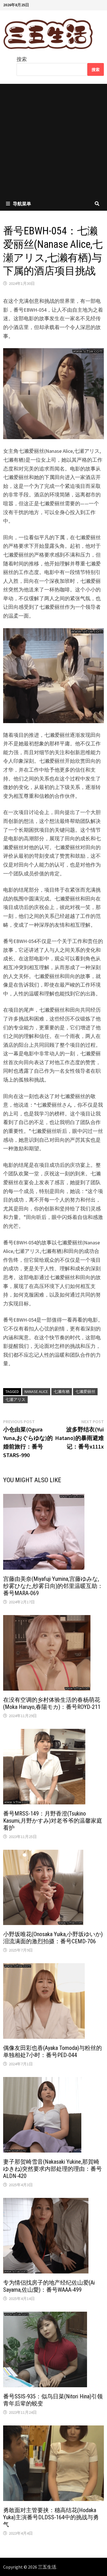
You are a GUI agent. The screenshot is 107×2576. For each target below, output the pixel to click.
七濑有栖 (62, 1392)
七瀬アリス (15, 1399)
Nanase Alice (36, 1392)
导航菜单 (22, 204)
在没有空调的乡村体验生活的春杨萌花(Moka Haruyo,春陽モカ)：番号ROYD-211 (52, 1703)
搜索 (22, 59)
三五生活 (47, 2567)
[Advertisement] (53, 140)
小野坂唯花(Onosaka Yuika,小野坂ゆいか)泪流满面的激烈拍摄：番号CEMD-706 (53, 1938)
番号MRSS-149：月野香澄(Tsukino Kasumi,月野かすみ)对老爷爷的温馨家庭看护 (53, 1821)
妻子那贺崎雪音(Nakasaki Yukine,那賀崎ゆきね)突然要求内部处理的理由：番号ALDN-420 (53, 2169)
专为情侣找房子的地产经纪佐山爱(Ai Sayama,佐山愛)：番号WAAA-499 (49, 2286)
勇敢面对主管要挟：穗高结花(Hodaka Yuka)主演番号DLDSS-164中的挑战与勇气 (51, 2517)
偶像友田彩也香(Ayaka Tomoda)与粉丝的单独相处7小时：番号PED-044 (53, 2051)
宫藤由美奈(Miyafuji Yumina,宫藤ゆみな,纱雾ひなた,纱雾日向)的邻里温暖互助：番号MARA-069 (53, 1586)
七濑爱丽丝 (85, 1392)
